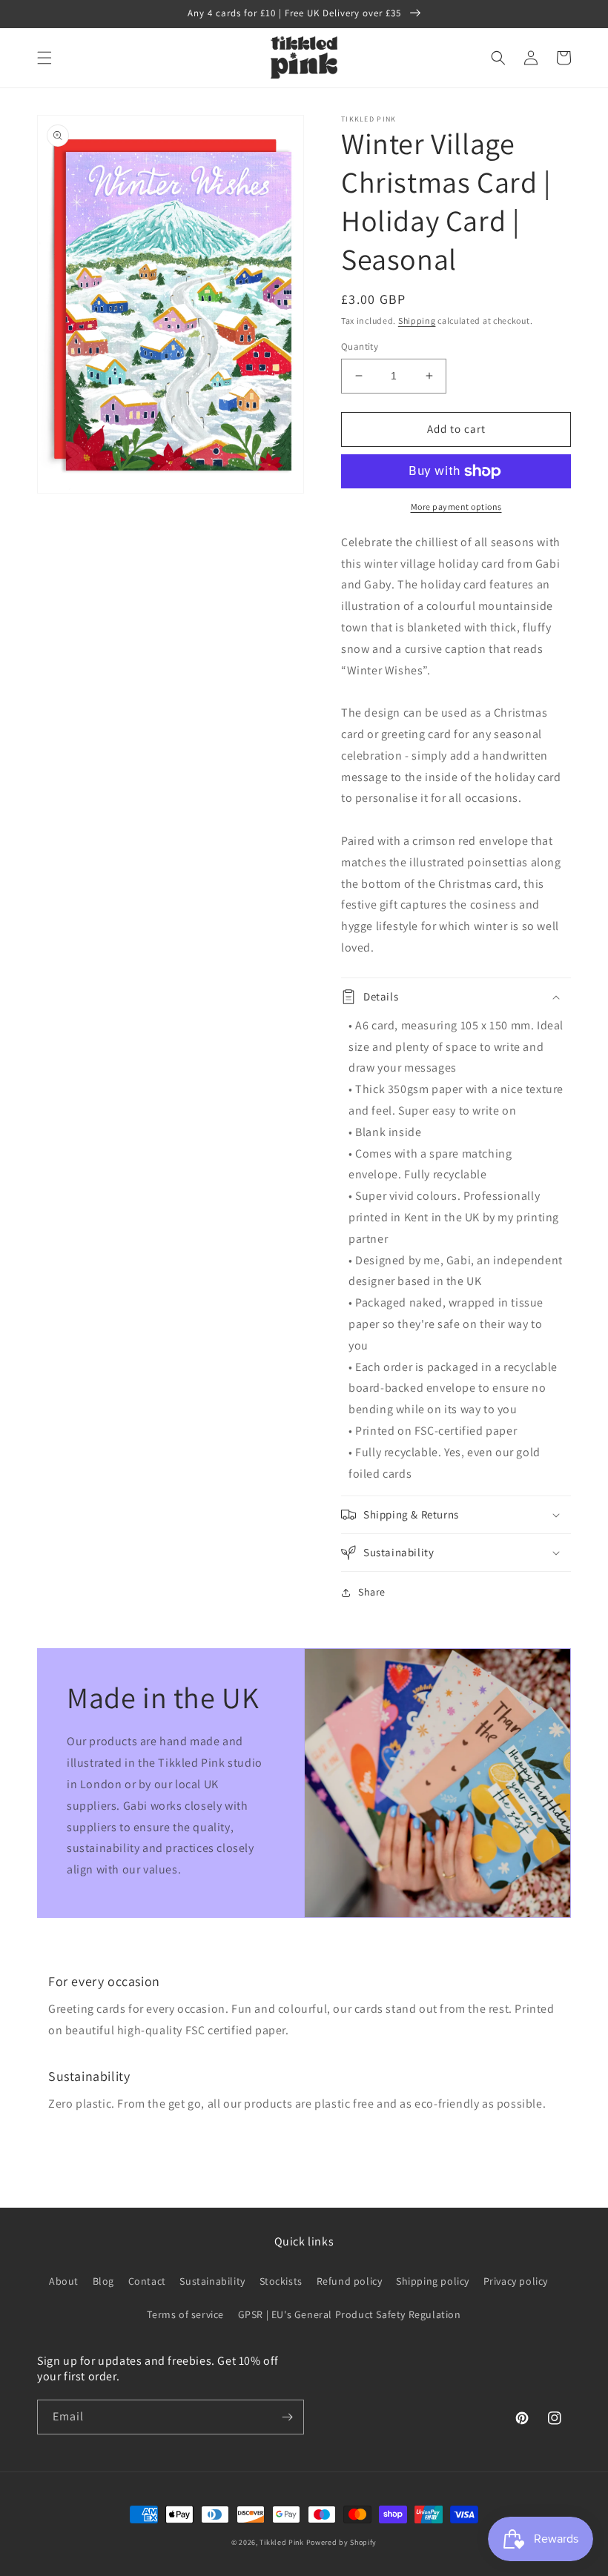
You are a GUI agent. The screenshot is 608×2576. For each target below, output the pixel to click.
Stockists (281, 2281)
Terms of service (185, 2314)
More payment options (456, 507)
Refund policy (350, 2281)
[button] (44, 58)
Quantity (360, 346)
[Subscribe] (287, 2417)
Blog (103, 2281)
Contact (147, 2281)
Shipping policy (433, 2281)
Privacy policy (516, 2281)
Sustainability (212, 2281)
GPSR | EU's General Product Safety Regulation (350, 2314)
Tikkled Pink (281, 2542)
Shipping (417, 321)
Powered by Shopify (342, 2542)
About (64, 2281)
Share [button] (372, 1592)
